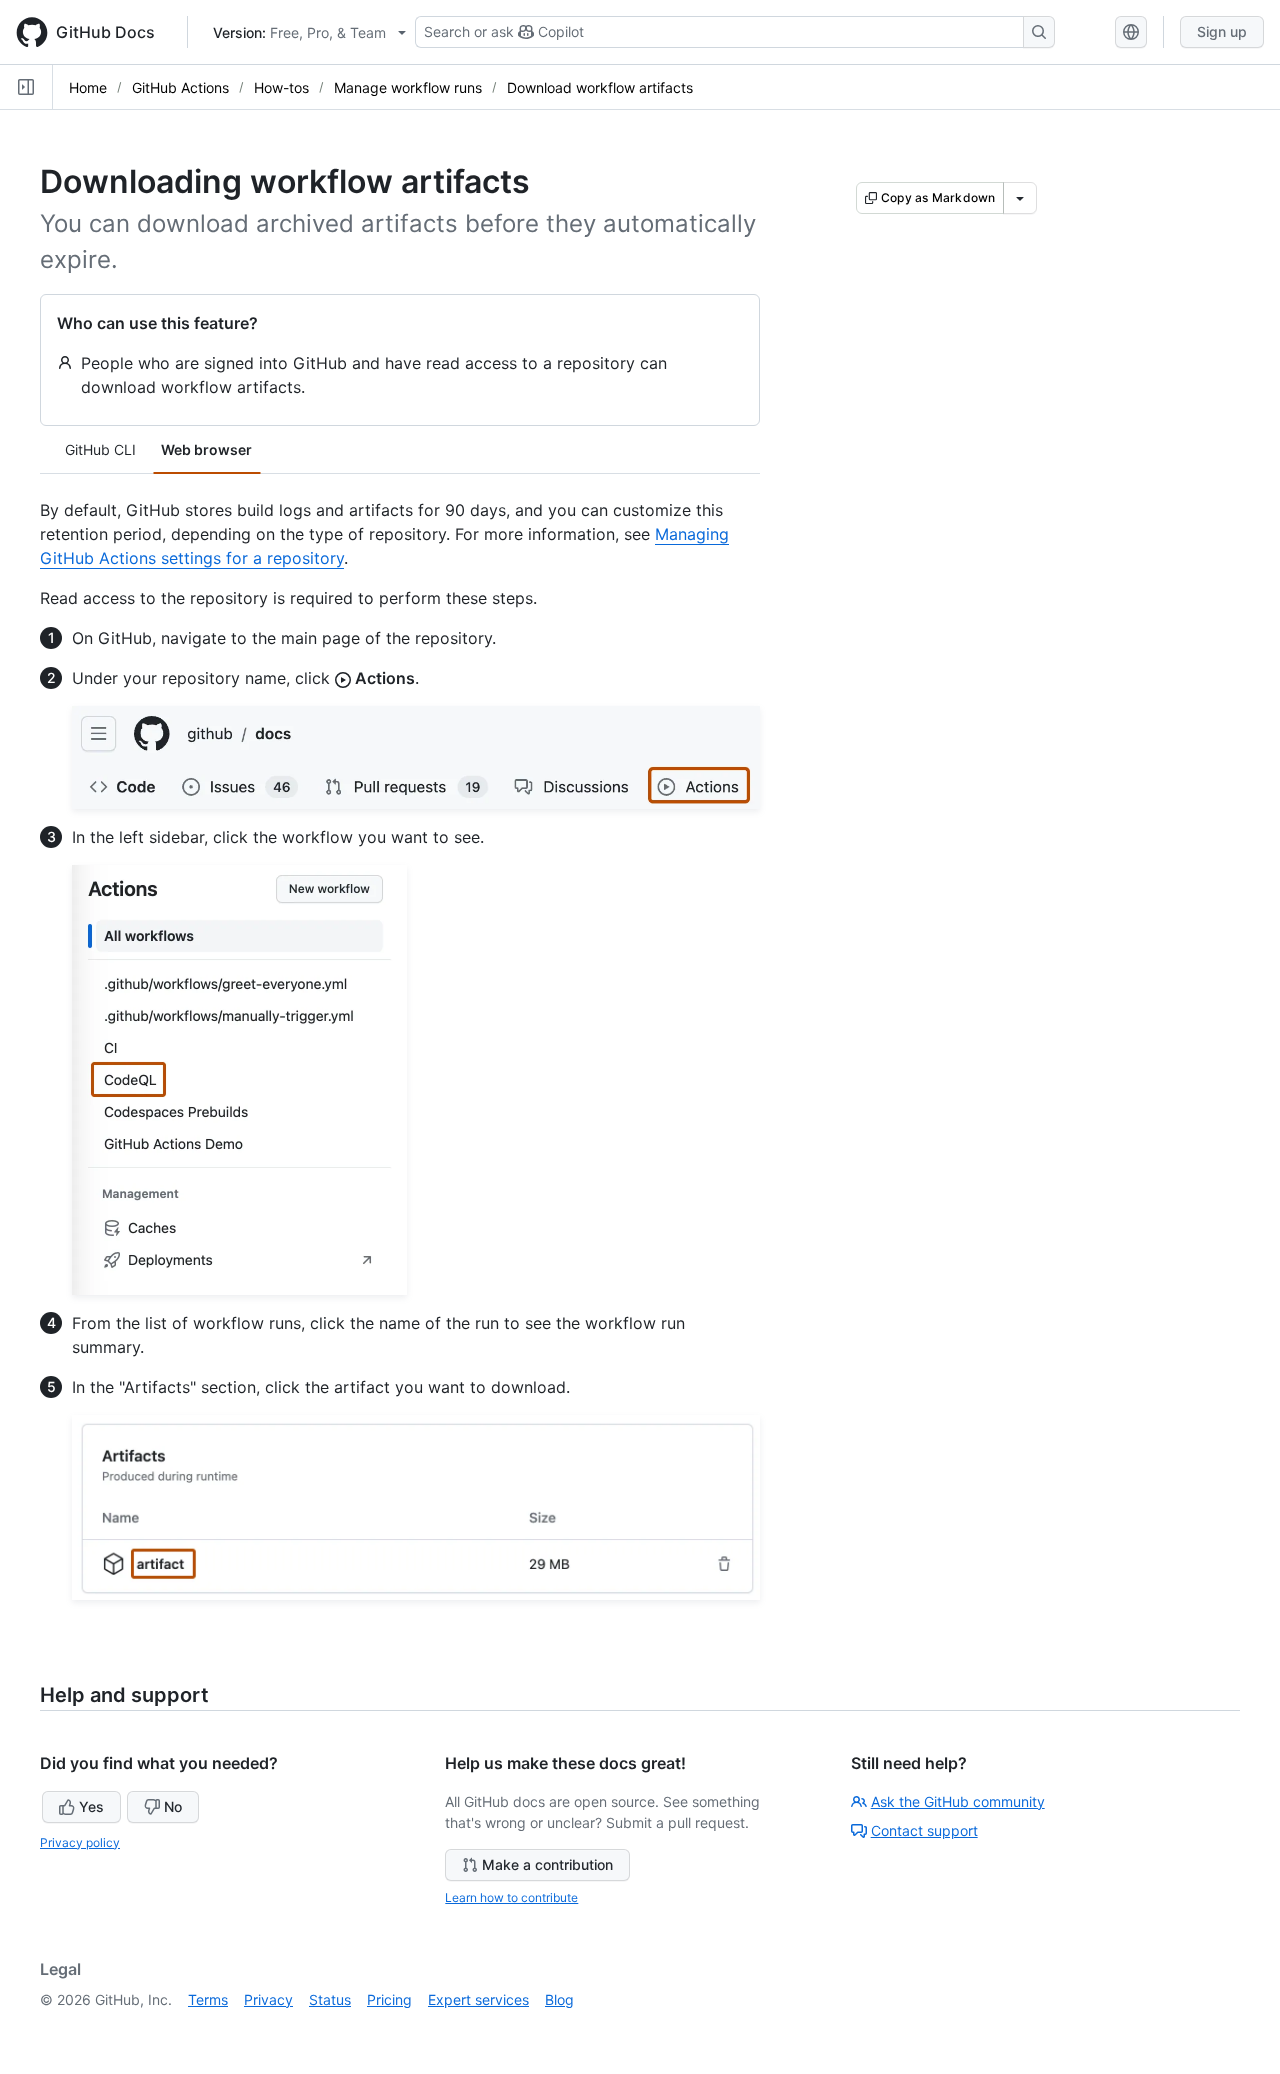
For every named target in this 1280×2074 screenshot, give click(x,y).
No (173, 1806)
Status (330, 1999)
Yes (91, 1806)
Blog (559, 1999)
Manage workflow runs (408, 87)
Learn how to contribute (511, 1897)
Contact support (924, 1830)
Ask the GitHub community (958, 1801)
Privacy (268, 1999)
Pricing (389, 1999)
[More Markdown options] (1020, 198)
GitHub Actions (180, 87)
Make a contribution (547, 1864)
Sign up (1222, 31)
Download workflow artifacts (600, 87)
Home (88, 87)
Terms (208, 1999)
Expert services (478, 1999)
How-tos (281, 87)
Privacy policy (80, 1842)
